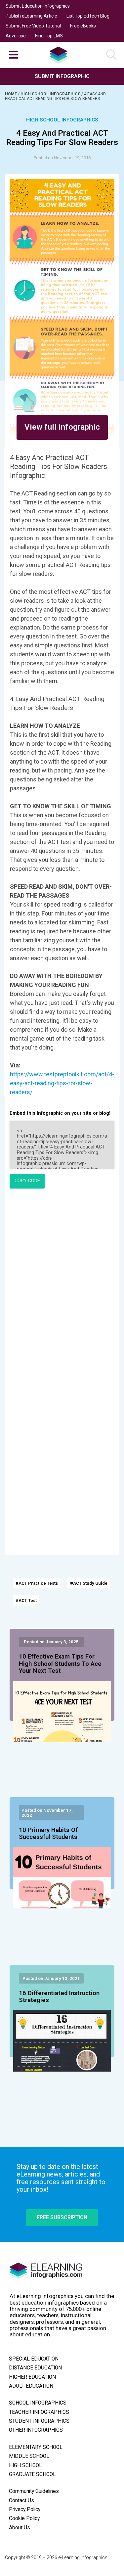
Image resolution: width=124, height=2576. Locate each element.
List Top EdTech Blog (88, 16)
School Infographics (38, 2403)
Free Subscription (62, 2217)
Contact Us (21, 2501)
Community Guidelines (34, 2491)
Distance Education (35, 2368)
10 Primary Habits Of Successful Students (48, 1834)
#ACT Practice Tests (37, 1583)
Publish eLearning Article (31, 16)
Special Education (34, 2359)
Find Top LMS (49, 36)
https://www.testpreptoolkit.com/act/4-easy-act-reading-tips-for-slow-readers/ (62, 1083)
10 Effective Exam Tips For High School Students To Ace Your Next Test (60, 1664)
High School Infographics (51, 94)
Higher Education (32, 2377)
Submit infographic (62, 76)
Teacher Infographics (39, 2412)
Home (11, 94)
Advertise (16, 36)
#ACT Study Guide (89, 1583)
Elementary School (36, 2447)
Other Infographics (36, 2430)
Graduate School (32, 2474)
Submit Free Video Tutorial (33, 26)
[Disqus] (62, 1284)
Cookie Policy (24, 2518)
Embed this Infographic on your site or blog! (60, 1113)
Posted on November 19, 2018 (62, 158)
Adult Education (31, 2386)
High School (25, 2465)
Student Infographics (39, 2421)
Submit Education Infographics (38, 6)
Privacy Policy (25, 2509)
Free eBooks (83, 26)
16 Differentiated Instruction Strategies (59, 1997)
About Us (20, 2528)
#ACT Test (26, 1600)
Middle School (29, 2456)
